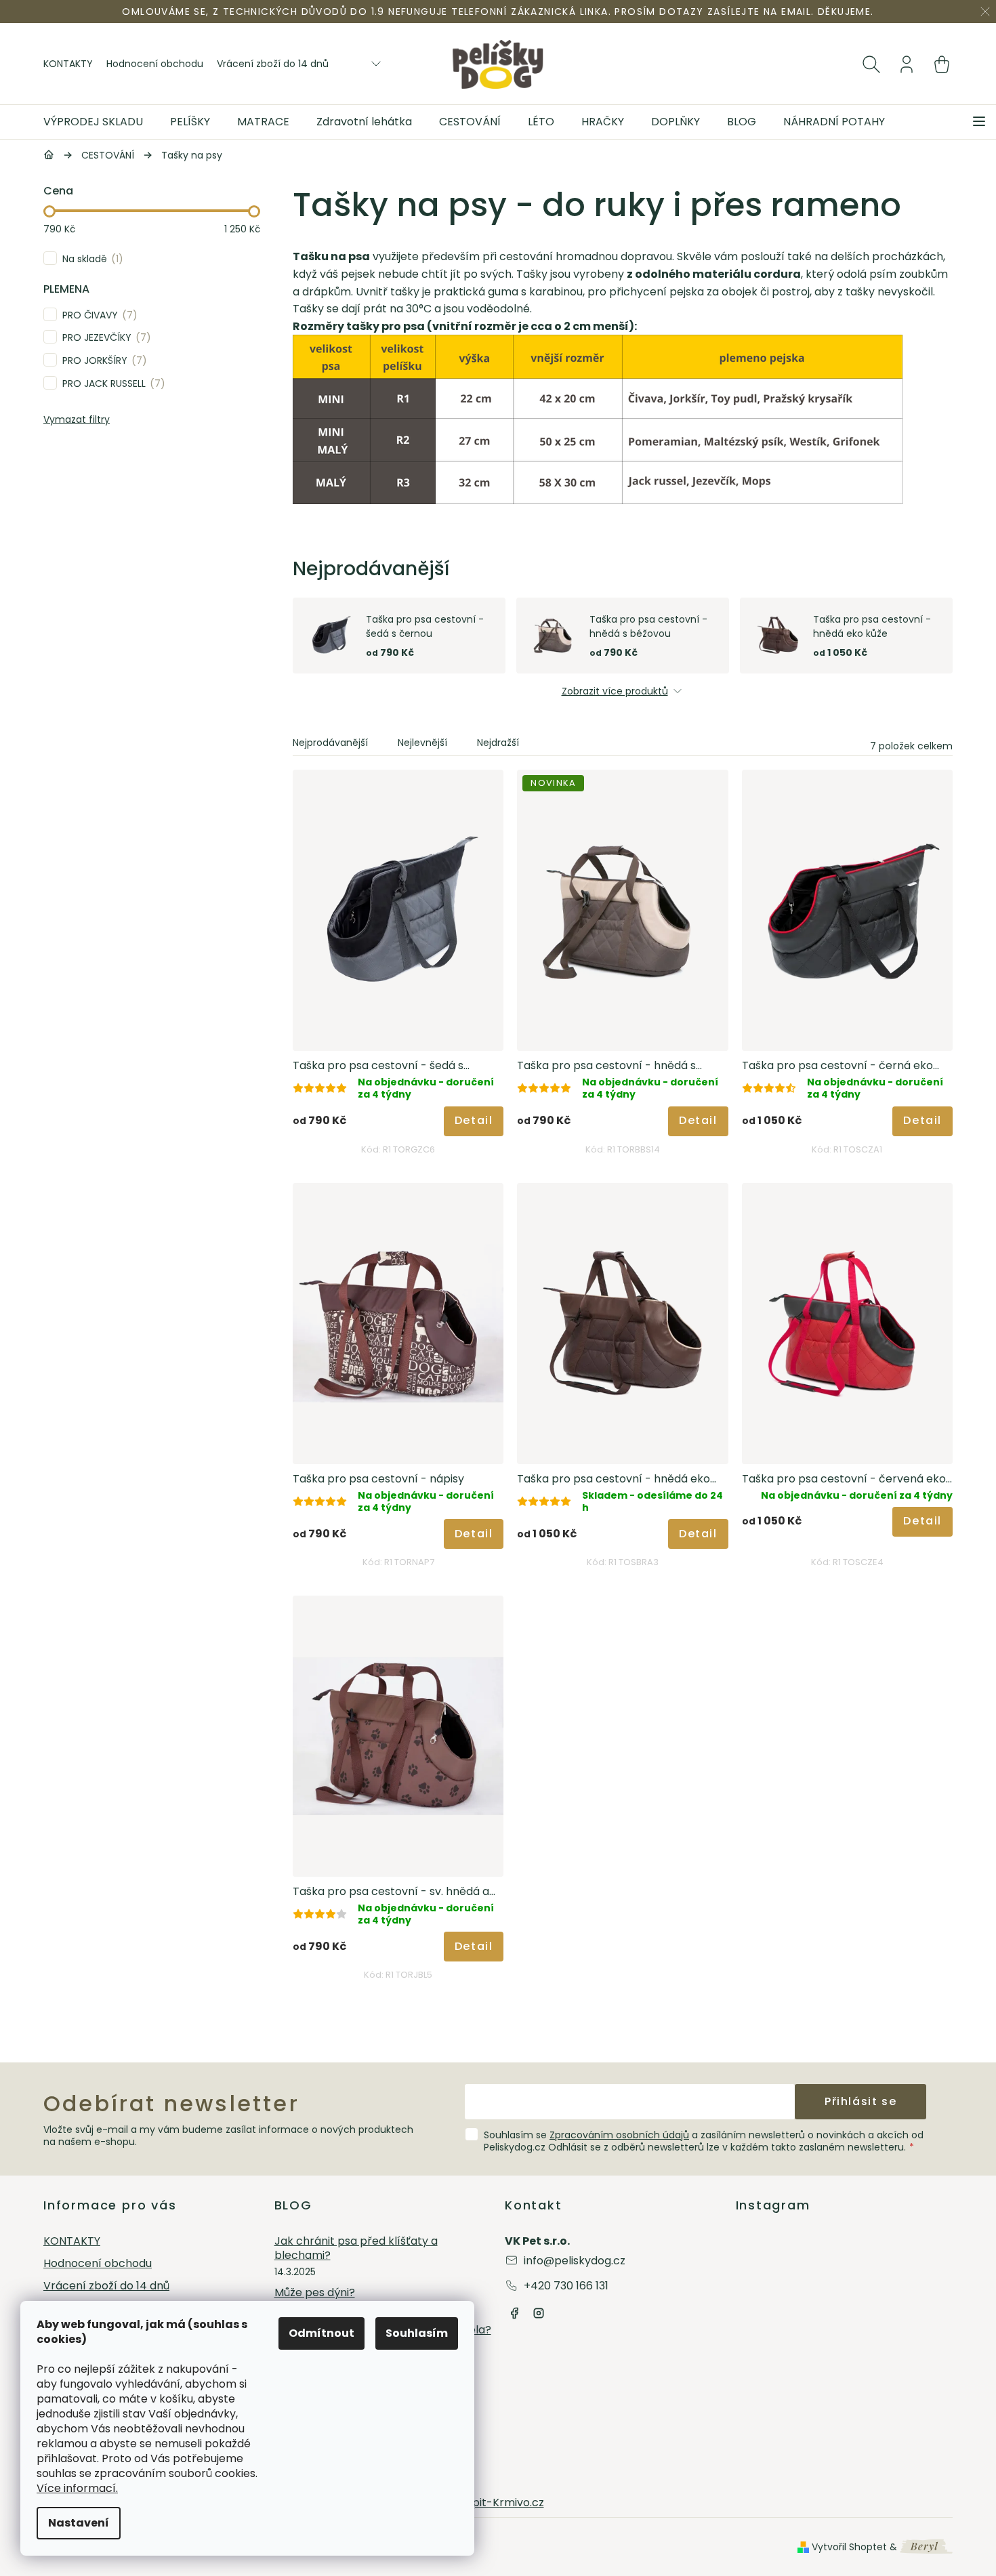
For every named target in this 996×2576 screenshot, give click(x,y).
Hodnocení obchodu (155, 64)
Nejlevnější (422, 743)
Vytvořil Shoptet (849, 2547)
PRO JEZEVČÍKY (104, 337)
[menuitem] (100, 122)
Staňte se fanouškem (514, 2313)
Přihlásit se (860, 2101)
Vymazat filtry (77, 419)
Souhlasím (417, 2333)
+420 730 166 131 (566, 2286)
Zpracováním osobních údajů (619, 2135)
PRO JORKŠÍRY (102, 360)
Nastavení (79, 2523)
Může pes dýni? (315, 2293)
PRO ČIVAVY (98, 315)
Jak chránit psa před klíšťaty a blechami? (356, 2249)
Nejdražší (498, 743)
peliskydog (539, 2313)
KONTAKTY (68, 64)
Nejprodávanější (330, 743)
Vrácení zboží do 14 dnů (273, 64)
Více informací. (77, 2488)
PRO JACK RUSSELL (111, 383)
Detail (474, 1120)
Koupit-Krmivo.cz (498, 2502)
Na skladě (90, 258)
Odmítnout (321, 2333)
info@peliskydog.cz (575, 2261)
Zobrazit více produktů (615, 691)
